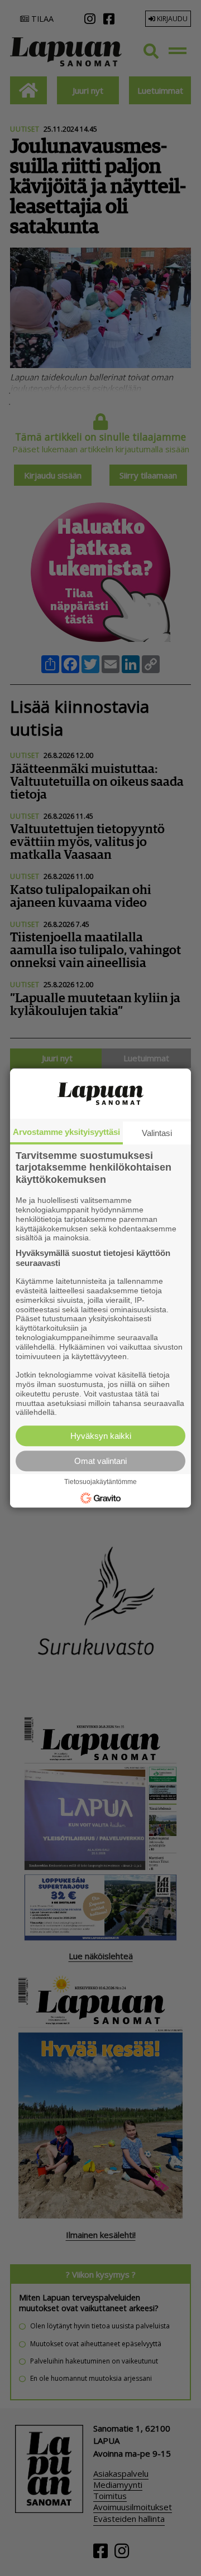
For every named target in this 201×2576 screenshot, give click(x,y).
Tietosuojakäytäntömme (100, 1482)
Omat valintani (100, 1461)
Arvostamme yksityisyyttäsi (66, 1132)
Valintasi (157, 1133)
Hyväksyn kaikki (101, 1436)
